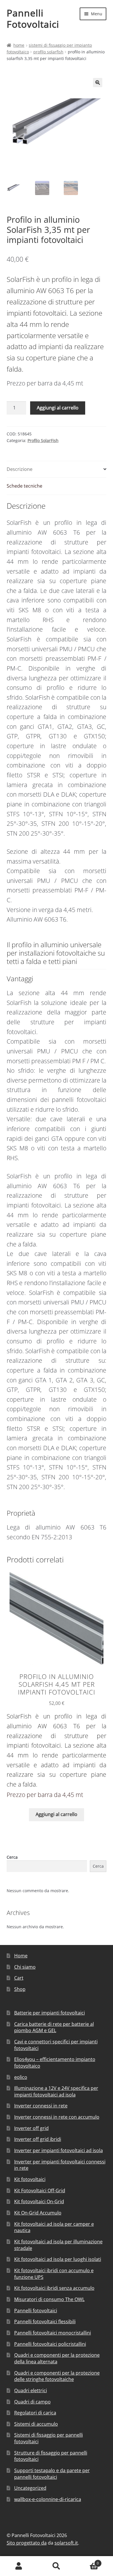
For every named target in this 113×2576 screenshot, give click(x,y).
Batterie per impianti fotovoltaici (50, 2013)
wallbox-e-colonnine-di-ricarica (48, 2499)
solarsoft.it (66, 2543)
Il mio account (19, 2566)
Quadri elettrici (31, 2390)
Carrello (87, 2561)
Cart (19, 1978)
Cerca (12, 1857)
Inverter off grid (31, 2128)
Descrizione (20, 469)
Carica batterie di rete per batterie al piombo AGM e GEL (54, 2027)
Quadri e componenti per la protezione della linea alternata (57, 2358)
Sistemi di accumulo (36, 2424)
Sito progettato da (27, 2543)
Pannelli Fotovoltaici (33, 18)
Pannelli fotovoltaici (36, 2311)
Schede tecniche (24, 486)
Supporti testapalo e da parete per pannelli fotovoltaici (52, 2474)
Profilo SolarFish (48, 52)
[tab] (57, 470)
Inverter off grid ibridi (38, 2139)
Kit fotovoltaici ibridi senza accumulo (54, 2288)
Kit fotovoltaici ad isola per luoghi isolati (58, 2259)
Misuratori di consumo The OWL (49, 2299)
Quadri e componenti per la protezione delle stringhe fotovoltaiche (57, 2376)
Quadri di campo (32, 2402)
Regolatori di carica (35, 2413)
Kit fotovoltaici (30, 2179)
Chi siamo (25, 1967)
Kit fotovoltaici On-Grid (39, 2201)
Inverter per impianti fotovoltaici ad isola (59, 2150)
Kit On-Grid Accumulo (38, 2213)
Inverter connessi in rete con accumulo (57, 2117)
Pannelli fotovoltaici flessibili (45, 2322)
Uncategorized (30, 2488)
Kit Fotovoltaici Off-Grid (40, 2191)
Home (19, 45)
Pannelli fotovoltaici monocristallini (53, 2333)
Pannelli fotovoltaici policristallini (50, 2344)
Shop (20, 1989)
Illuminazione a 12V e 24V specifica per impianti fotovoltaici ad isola (56, 2091)
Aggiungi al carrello (58, 408)
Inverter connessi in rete (41, 2106)
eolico (21, 2077)
